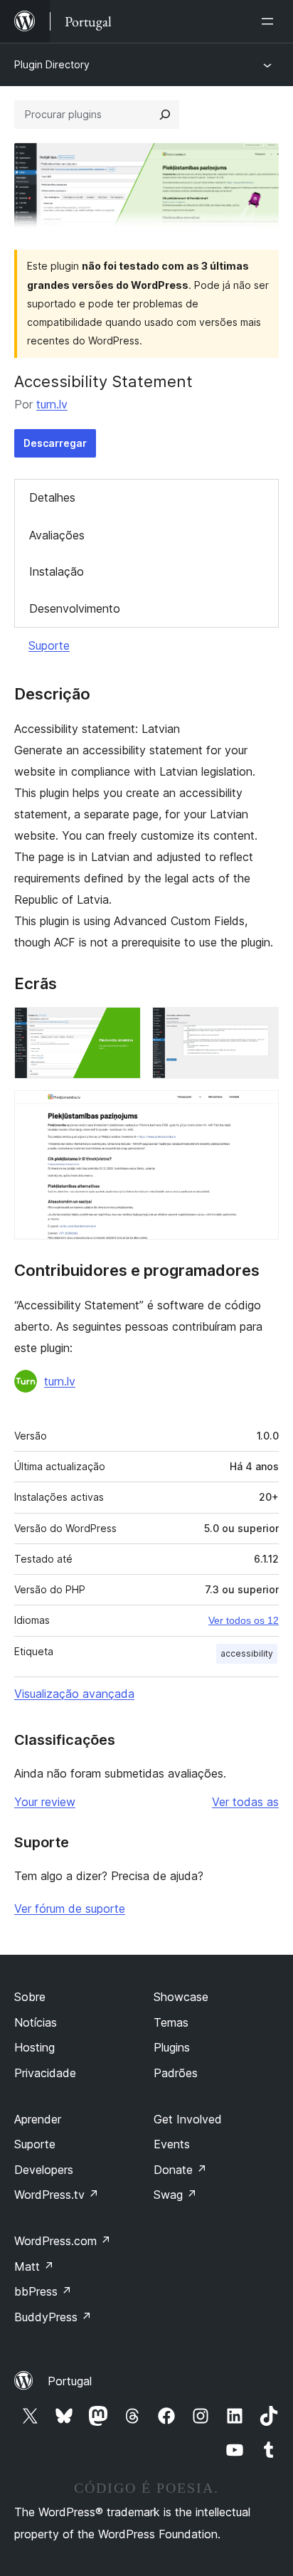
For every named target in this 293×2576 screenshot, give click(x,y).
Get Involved (188, 2119)
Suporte (49, 645)
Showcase (181, 1997)
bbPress (43, 2291)
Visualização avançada (74, 1694)
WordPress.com (63, 2241)
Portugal (70, 2381)
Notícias (36, 2022)
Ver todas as (245, 1802)
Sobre (30, 1997)
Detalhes (52, 497)
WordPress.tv (57, 2195)
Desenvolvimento (75, 608)
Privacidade (45, 2073)
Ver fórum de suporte (70, 1909)
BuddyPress (53, 2317)
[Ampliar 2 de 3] (260, 1026)
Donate (180, 2170)
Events (172, 2144)
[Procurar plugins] (165, 115)
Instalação (57, 571)
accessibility (247, 1653)
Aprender (38, 2119)
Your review (45, 1802)
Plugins (172, 2047)
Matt (34, 2266)
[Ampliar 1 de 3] (122, 1026)
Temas (171, 2022)
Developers (44, 2170)
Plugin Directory (52, 64)
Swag (175, 2195)
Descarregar (55, 443)
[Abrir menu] (270, 21)
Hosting (34, 2047)
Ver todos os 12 (244, 1620)
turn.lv (52, 404)
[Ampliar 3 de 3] (260, 1109)
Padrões (176, 2073)
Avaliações (57, 535)
